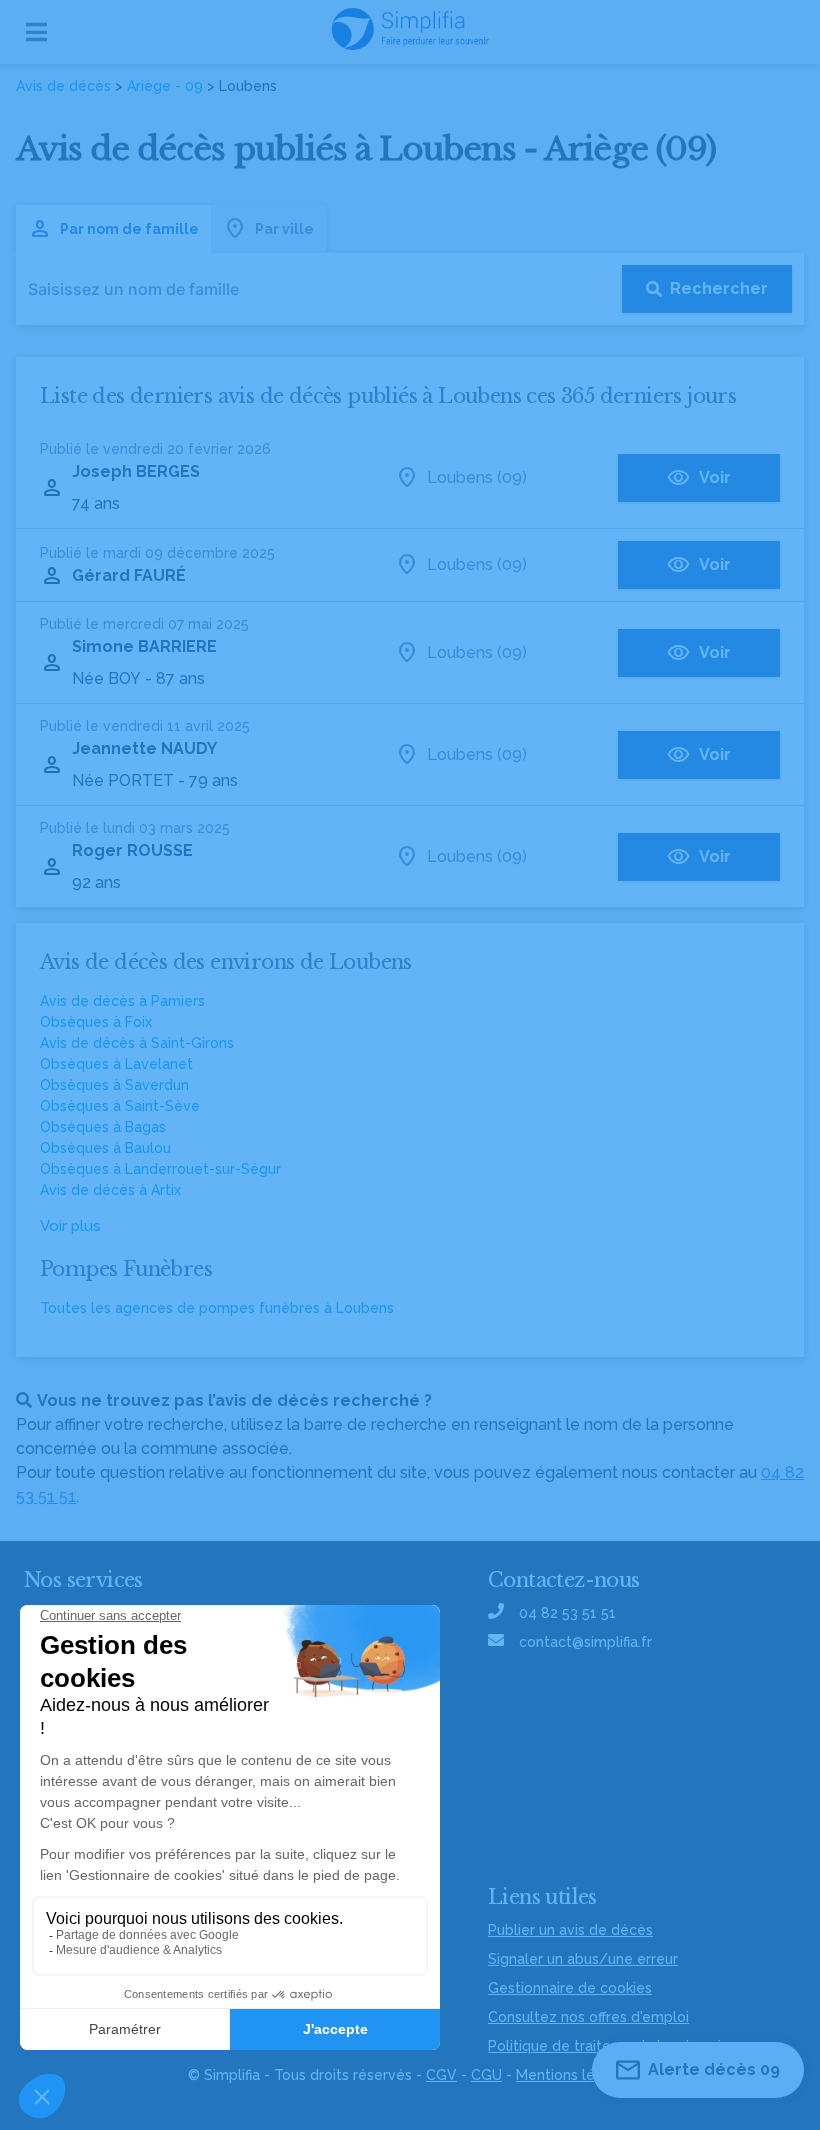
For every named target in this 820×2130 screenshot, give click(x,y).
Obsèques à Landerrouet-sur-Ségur (160, 1169)
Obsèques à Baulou (105, 1148)
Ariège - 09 (165, 86)
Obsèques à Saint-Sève (120, 1106)
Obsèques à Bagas (103, 1127)
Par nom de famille (129, 229)
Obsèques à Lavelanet (116, 1064)
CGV (441, 2075)
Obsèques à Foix (96, 1022)
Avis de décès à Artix (110, 1190)
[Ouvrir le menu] (36, 32)
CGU (486, 2075)
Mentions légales (574, 2075)
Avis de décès (63, 86)
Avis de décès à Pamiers (122, 1001)
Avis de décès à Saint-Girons (137, 1043)
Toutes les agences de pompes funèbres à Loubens (217, 1308)
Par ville (284, 229)
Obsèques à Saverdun (114, 1085)
